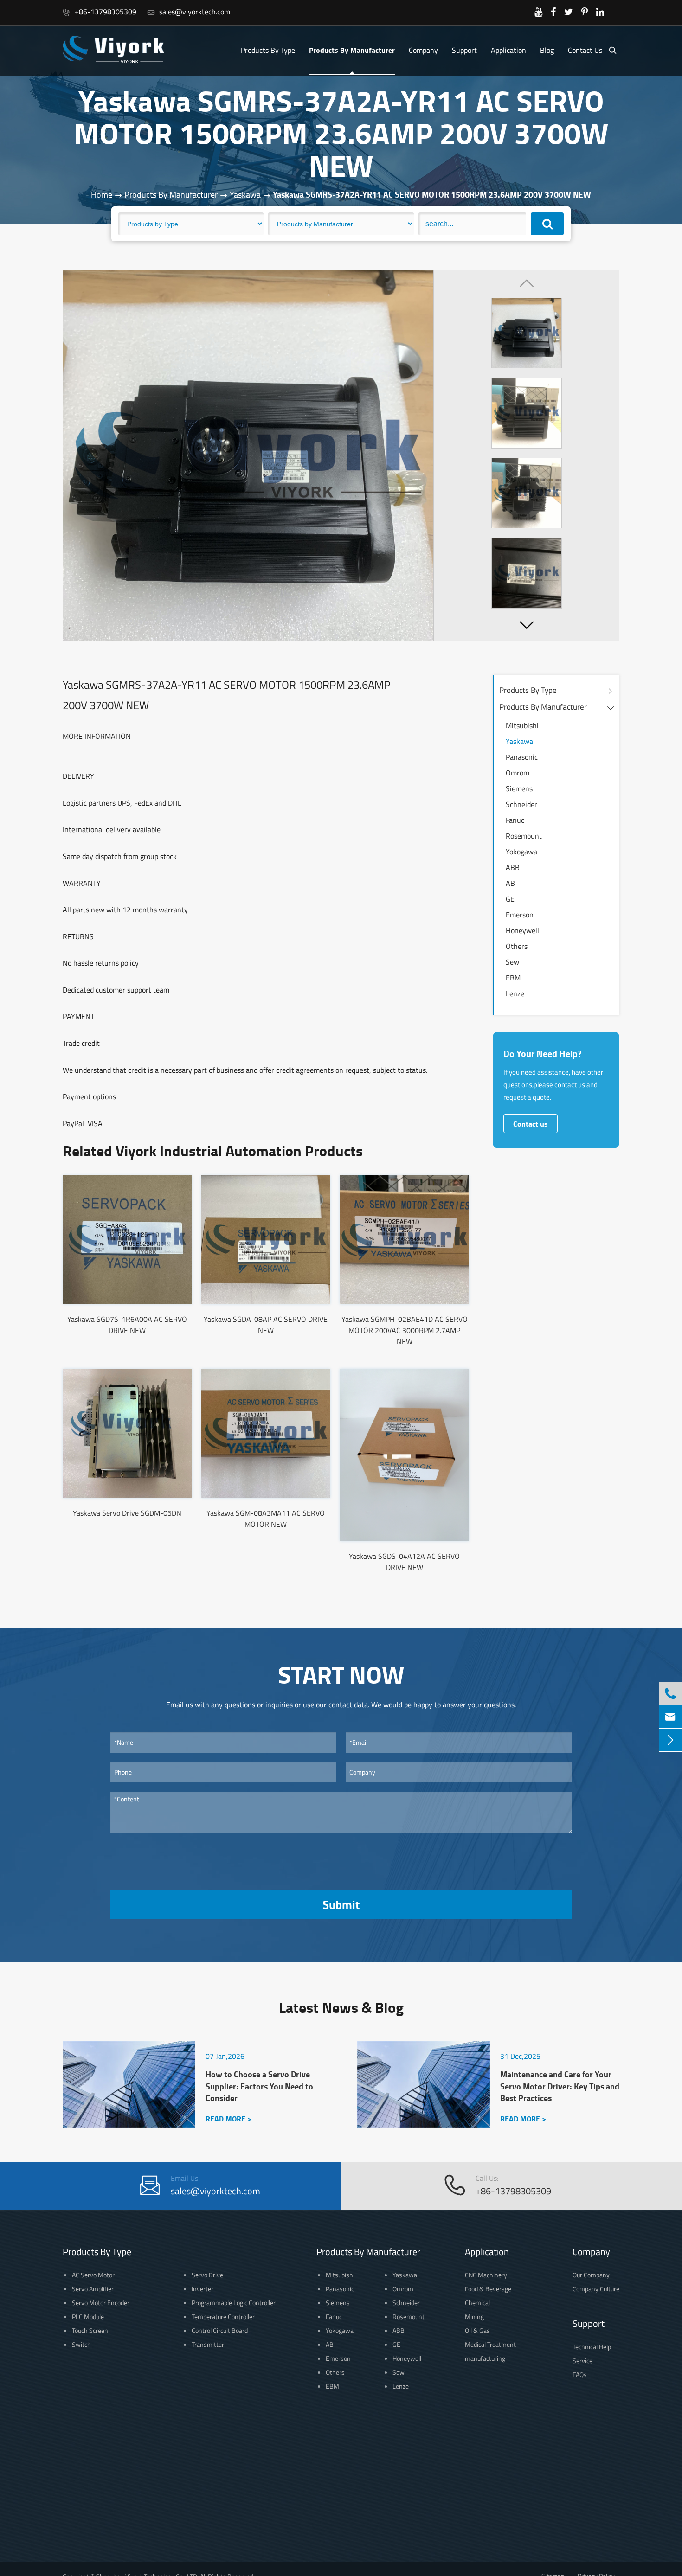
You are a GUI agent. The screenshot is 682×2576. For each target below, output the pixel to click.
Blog (547, 50)
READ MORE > (228, 2118)
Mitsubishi (522, 725)
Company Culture (596, 2289)
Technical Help (592, 2347)
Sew (512, 962)
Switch (81, 2344)
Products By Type (268, 50)
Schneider (521, 804)
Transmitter (208, 2344)
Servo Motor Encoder (101, 2303)
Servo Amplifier (93, 2289)
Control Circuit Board (220, 2330)
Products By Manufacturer (352, 50)
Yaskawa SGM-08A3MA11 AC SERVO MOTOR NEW (266, 1519)
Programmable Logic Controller (234, 2303)
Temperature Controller (223, 2316)
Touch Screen (90, 2330)
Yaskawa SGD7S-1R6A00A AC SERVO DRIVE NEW (127, 1325)
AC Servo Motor (93, 2275)
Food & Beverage (488, 2289)
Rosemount (524, 836)
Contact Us (585, 50)
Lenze (515, 993)
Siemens (519, 788)
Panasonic (522, 757)
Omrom (518, 773)
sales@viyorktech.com (189, 12)
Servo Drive (207, 2275)
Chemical (477, 2303)
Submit (341, 1904)
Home (102, 195)
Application (508, 50)
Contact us (531, 1124)
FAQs (580, 2374)
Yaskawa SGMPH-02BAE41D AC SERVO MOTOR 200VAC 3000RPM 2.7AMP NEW (405, 1330)
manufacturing (485, 2358)
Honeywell (522, 930)
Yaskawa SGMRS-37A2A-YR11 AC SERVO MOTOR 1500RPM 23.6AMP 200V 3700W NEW (432, 194)
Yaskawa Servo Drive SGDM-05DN (127, 1513)
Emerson (520, 915)
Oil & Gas (477, 2330)
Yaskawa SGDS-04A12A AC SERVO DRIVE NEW (404, 1562)
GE (510, 899)
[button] (527, 625)
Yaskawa (245, 195)
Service (582, 2361)
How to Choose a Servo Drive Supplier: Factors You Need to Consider (259, 2086)
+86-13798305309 (100, 12)
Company (423, 50)
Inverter (203, 2289)
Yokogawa (521, 852)
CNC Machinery (486, 2275)
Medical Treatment (490, 2344)
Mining (474, 2316)
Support (464, 50)
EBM (513, 978)
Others (517, 946)
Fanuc (515, 820)
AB (510, 883)
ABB (513, 867)
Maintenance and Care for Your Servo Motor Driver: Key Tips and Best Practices (560, 2086)
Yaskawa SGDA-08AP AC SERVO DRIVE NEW (266, 1325)
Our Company (591, 2275)
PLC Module (88, 2316)
